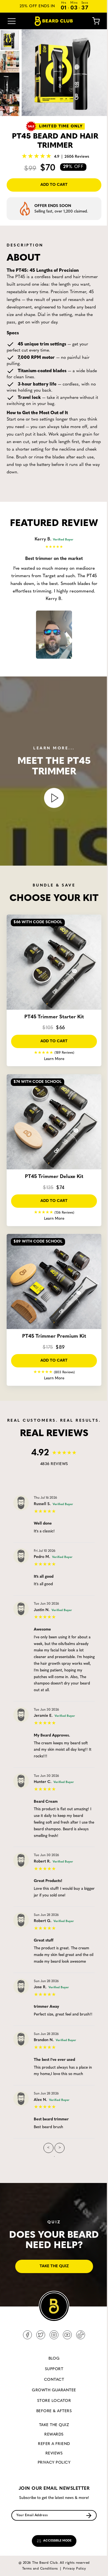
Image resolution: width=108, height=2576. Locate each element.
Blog (54, 2359)
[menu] (12, 21)
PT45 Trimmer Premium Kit (54, 1337)
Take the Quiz (54, 2425)
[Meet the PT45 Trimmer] (54, 798)
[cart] (92, 21)
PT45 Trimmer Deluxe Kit (54, 1177)
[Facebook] (27, 2335)
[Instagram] (54, 2335)
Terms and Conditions (40, 2569)
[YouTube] (67, 2335)
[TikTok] (81, 2335)
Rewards (54, 2435)
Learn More (54, 1059)
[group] (65, 73)
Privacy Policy (54, 2463)
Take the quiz (54, 2266)
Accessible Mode (57, 2541)
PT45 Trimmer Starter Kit (54, 1017)
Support (54, 2369)
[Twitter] (41, 2335)
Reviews (54, 2453)
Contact (54, 2380)
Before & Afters (54, 2411)
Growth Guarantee (54, 2390)
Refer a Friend (54, 2444)
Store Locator (54, 2401)
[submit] (89, 2516)
